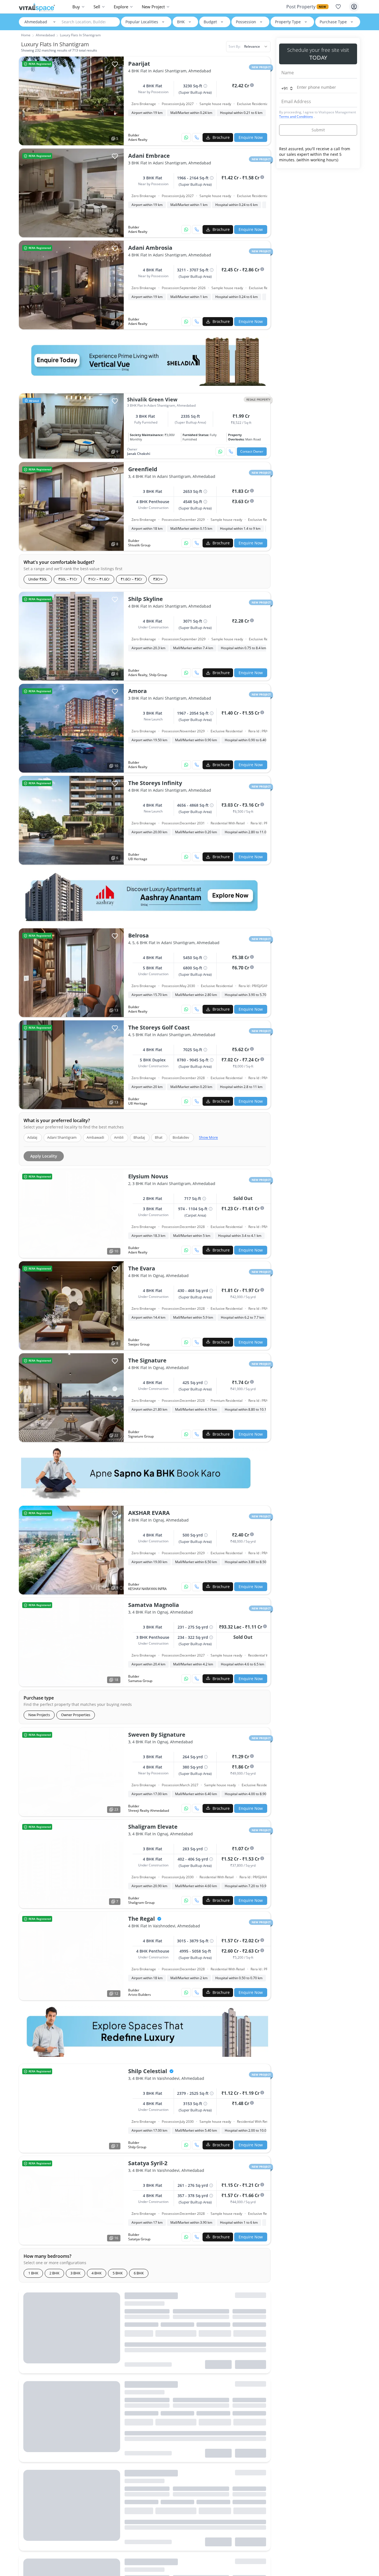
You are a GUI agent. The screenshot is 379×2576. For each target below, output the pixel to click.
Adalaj (32, 1137)
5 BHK (118, 2273)
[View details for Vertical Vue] (145, 360)
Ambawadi (95, 1137)
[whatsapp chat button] (186, 137)
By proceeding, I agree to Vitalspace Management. (318, 114)
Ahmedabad (36, 22)
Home (26, 35)
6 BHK (139, 2273)
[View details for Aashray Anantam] (145, 896)
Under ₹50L (38, 579)
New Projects (39, 1715)
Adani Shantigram (62, 1137)
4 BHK (97, 2273)
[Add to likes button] (115, 401)
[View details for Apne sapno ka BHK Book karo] (145, 1473)
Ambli (119, 1137)
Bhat (159, 1137)
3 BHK (75, 2273)
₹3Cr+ (158, 579)
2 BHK (54, 2273)
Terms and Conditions (296, 117)
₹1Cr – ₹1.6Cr (99, 579)
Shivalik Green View (152, 399)
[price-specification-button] (252, 85)
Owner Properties (76, 1715)
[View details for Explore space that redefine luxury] (145, 2031)
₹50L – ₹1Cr (68, 579)
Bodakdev (181, 1137)
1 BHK (33, 2273)
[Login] (354, 7)
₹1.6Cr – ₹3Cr (131, 579)
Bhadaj (139, 1137)
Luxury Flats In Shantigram (80, 35)
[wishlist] (338, 7)
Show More (208, 1137)
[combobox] (248, 47)
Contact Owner (252, 451)
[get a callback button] (197, 137)
